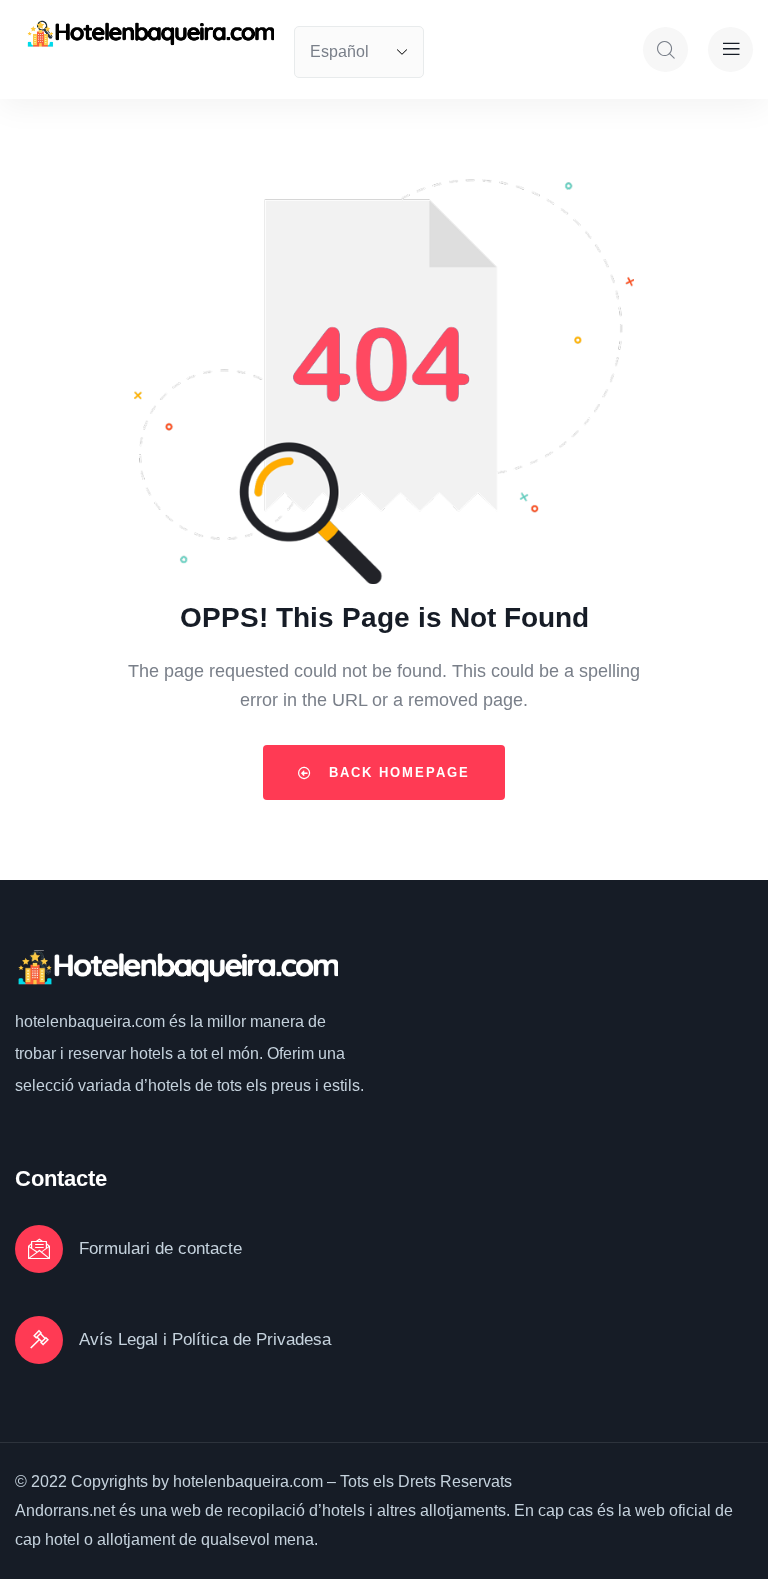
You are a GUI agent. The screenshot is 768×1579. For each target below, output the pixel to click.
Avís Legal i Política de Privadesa (205, 1339)
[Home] (149, 34)
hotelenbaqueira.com (92, 1021)
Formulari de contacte (160, 1248)
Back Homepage (396, 772)
